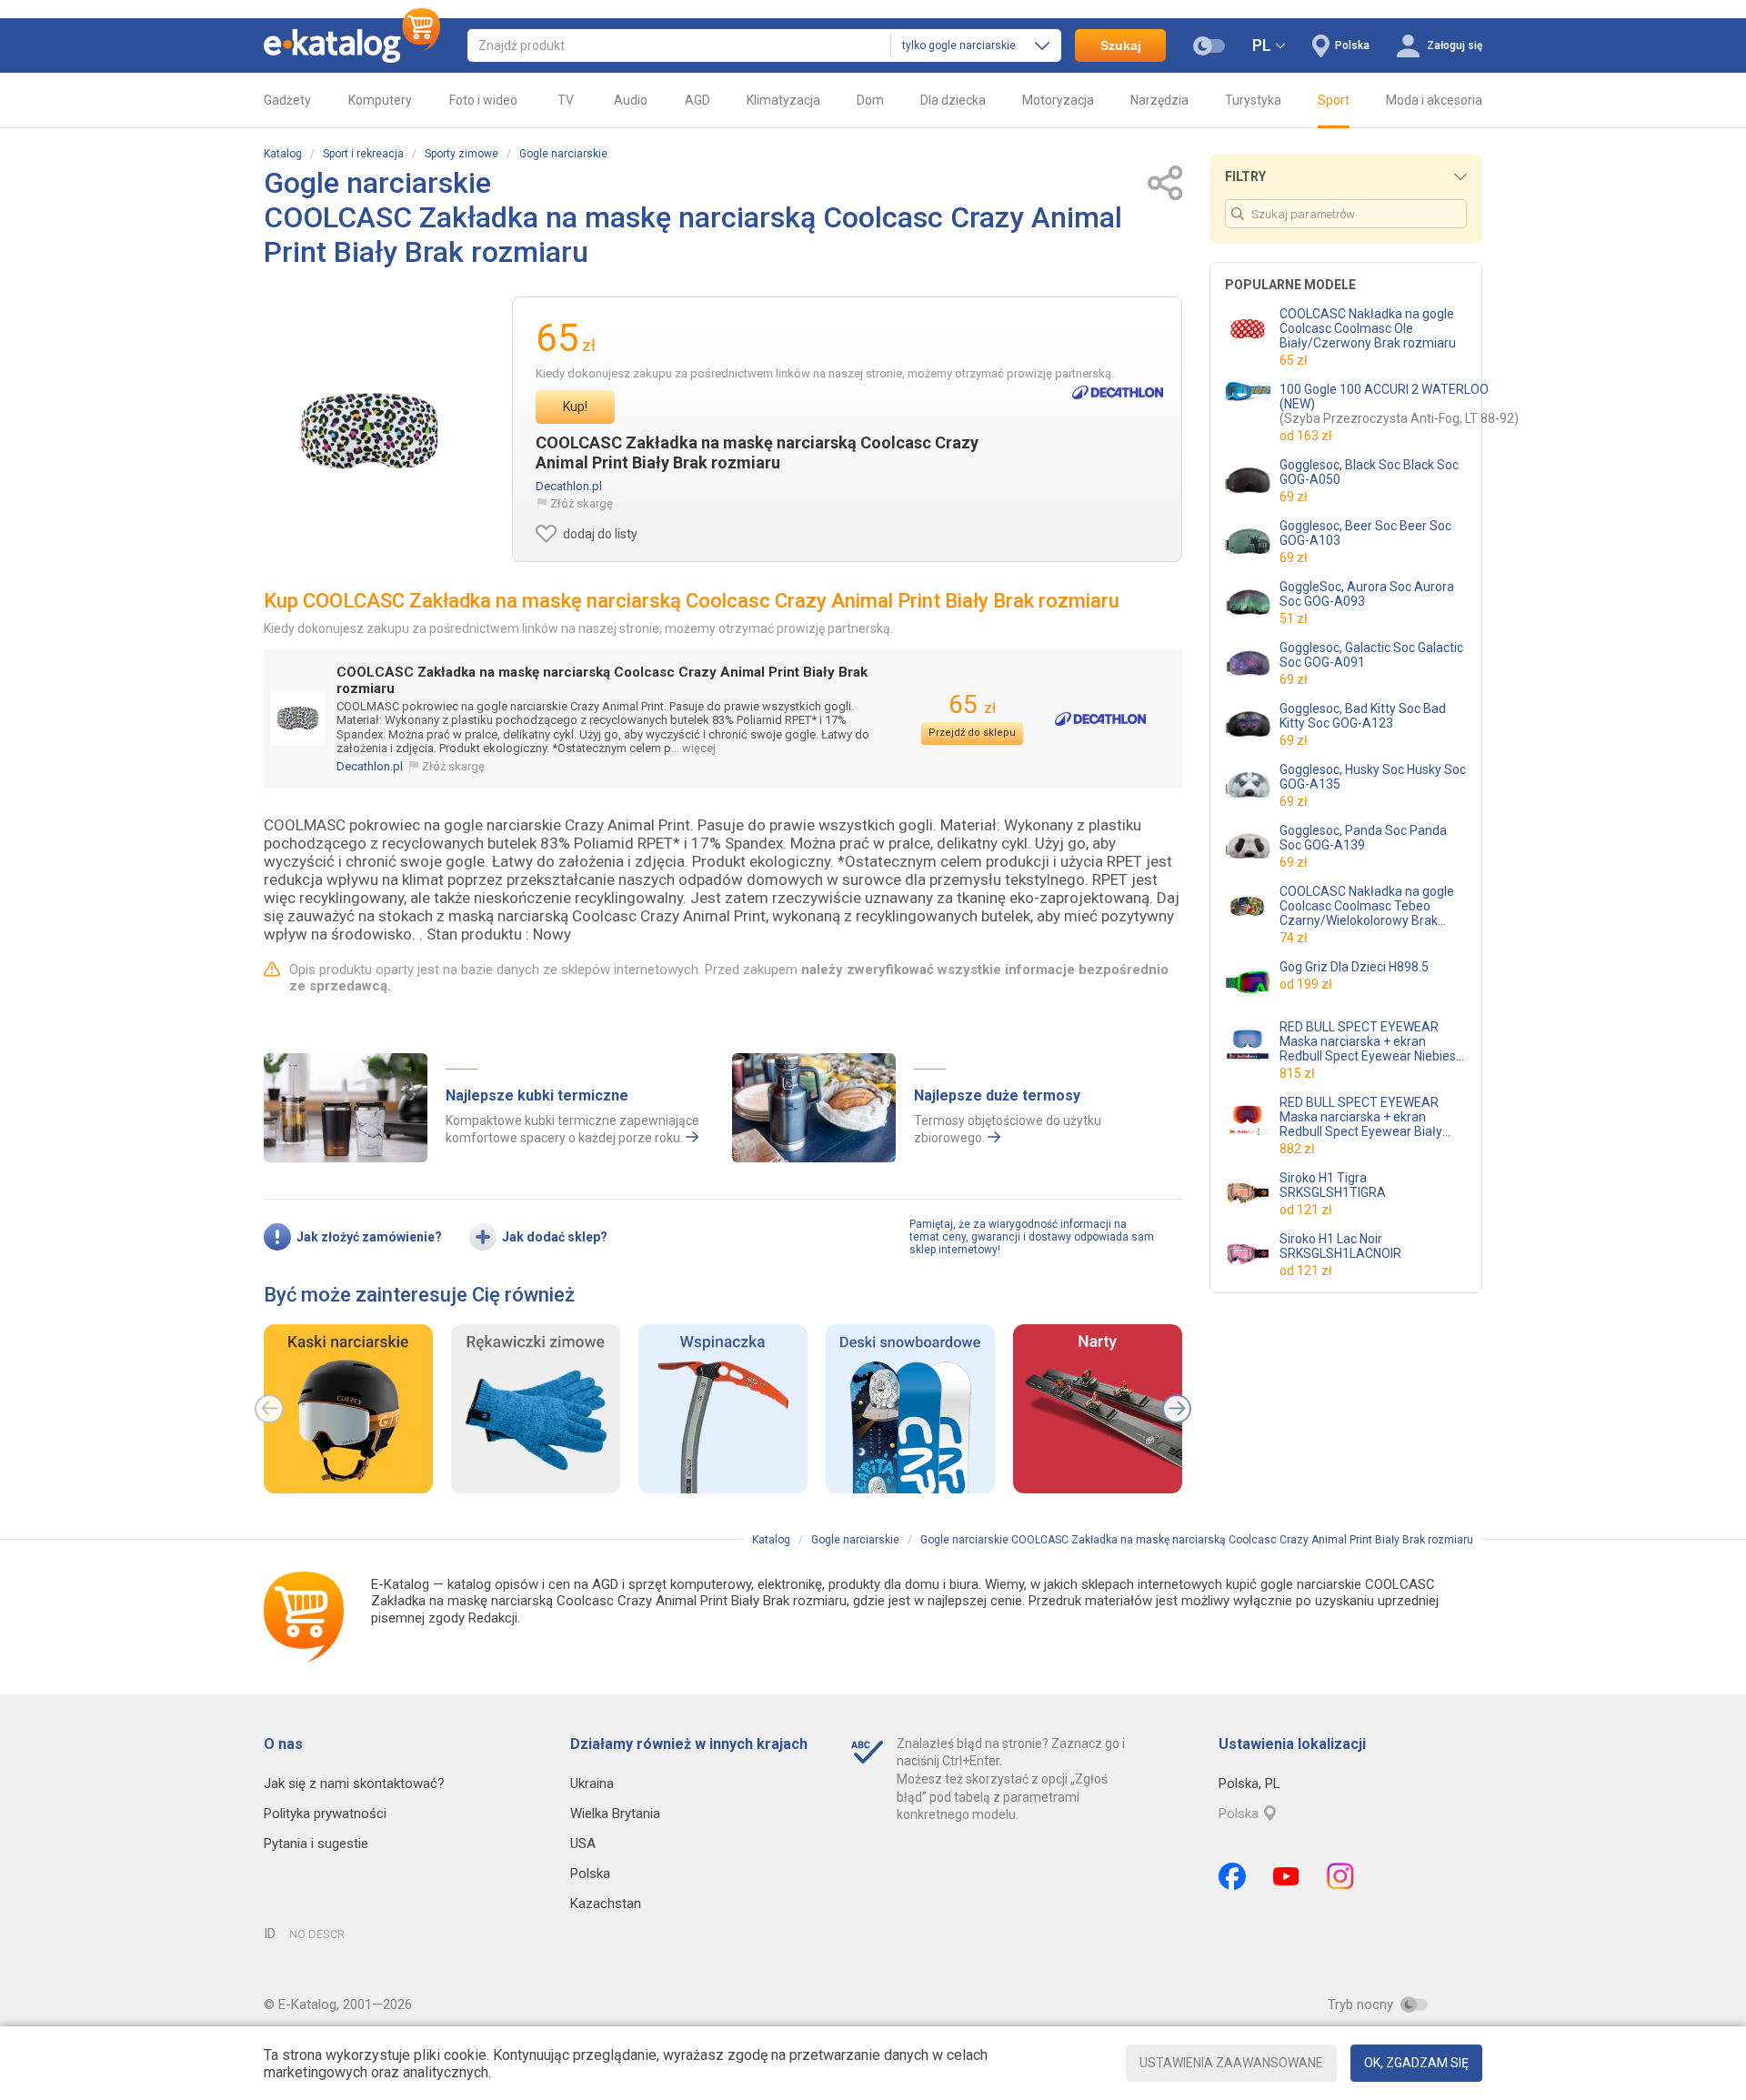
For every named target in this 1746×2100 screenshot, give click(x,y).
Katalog (283, 154)
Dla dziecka (953, 100)
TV (566, 100)
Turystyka (1253, 100)
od (1306, 436)
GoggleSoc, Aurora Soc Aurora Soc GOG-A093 (1367, 594)
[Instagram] (1340, 1876)
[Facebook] (1232, 1876)
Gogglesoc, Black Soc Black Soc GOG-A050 (1369, 472)
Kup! (575, 407)
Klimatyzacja (783, 100)
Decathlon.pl (569, 486)
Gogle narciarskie (563, 154)
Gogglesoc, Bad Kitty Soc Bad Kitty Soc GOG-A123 (1363, 716)
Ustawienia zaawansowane (1231, 2063)
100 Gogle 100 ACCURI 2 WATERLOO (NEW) (1399, 404)
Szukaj (1121, 45)
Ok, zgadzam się (1416, 2063)
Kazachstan (606, 1904)
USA (583, 1844)
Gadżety (287, 100)
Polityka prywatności (325, 1814)
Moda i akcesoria (1434, 100)
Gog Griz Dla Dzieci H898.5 (1354, 967)
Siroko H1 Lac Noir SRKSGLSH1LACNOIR (1340, 1246)
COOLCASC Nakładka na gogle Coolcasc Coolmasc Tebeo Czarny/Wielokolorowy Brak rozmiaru (1367, 906)
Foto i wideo (483, 100)
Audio (631, 100)
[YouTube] (1286, 1876)
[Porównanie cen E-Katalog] (352, 45)
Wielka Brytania (615, 1814)
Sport (1334, 100)
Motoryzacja (1058, 100)
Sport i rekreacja (363, 154)
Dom (870, 100)
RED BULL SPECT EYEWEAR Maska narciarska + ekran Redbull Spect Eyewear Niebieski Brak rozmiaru (1372, 1041)
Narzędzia (1159, 100)
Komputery (380, 100)
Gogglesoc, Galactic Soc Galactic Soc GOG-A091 (1371, 655)
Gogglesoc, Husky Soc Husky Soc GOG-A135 (1373, 777)
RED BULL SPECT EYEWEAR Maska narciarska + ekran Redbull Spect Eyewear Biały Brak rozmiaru (1361, 1117)
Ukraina (592, 1783)
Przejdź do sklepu (972, 733)
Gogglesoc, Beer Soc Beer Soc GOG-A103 (1365, 533)
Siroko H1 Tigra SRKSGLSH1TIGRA (1333, 1185)
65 (972, 704)
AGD (697, 100)
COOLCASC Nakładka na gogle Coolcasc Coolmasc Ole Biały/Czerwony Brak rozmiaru (1368, 328)
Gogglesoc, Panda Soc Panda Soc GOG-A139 (1363, 838)
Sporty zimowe (462, 154)
